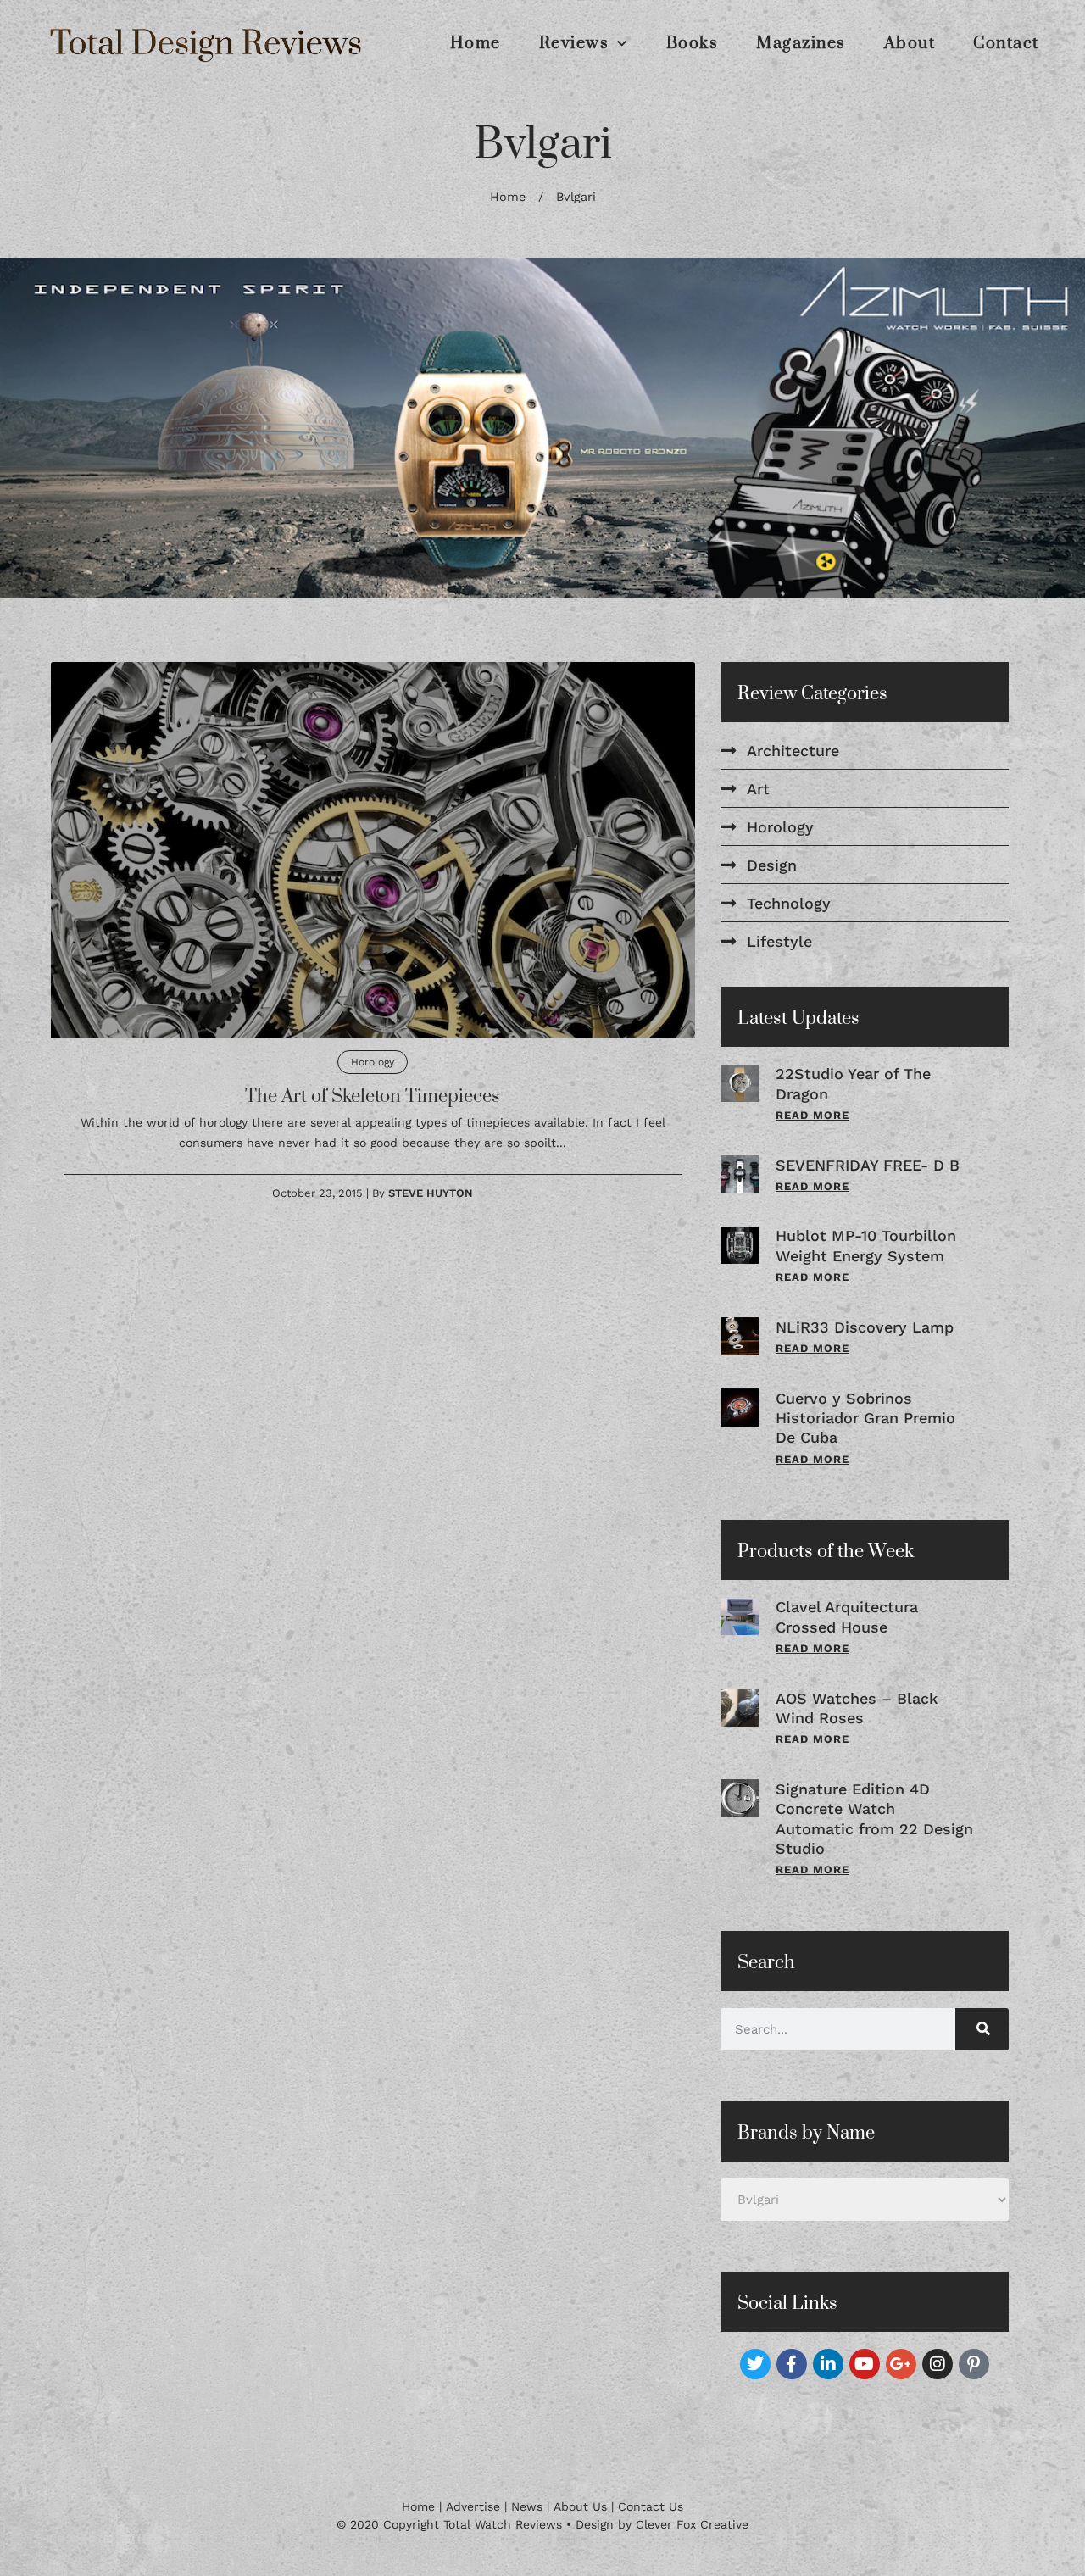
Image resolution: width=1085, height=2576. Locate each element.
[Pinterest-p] (974, 2364)
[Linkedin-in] (828, 2364)
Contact (1006, 44)
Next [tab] (1042, 428)
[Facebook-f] (792, 2364)
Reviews (574, 44)
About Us (580, 2506)
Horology (373, 1062)
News (527, 2506)
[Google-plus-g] (901, 2364)
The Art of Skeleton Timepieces (373, 1096)
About (910, 44)
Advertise (473, 2506)
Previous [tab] (43, 428)
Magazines (801, 44)
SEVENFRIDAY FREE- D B (868, 1165)
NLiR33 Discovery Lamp (865, 1327)
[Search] (982, 2029)
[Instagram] (938, 2364)
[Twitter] (755, 2364)
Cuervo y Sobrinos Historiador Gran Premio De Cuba (865, 1418)
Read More (812, 1115)
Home (476, 44)
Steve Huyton (431, 1193)
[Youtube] (865, 2364)
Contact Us (651, 2506)
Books (693, 44)
